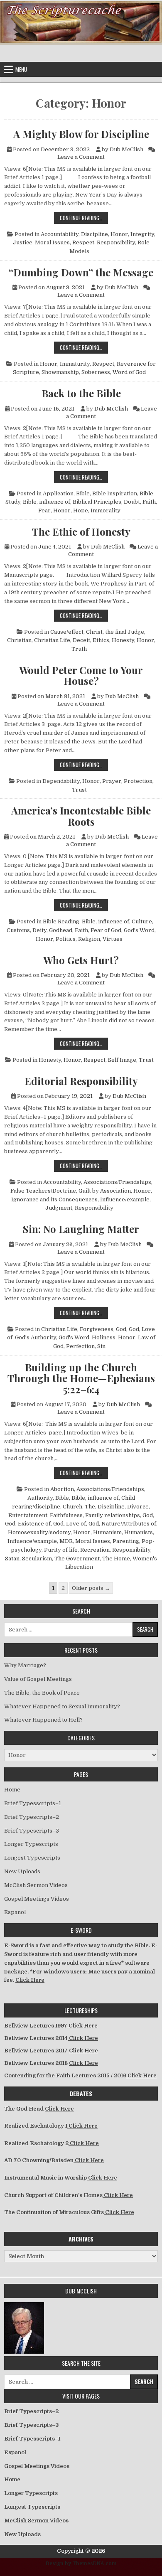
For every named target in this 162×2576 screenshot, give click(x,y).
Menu (21, 69)
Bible (83, 493)
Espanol (15, 1912)
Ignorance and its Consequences (54, 1199)
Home (12, 1790)
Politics (66, 939)
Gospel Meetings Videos (37, 1899)
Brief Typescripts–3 (32, 1831)
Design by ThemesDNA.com (81, 2564)
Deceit (81, 640)
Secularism (37, 1559)
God (121, 1329)
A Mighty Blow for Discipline (81, 134)
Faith (149, 502)
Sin (101, 1346)
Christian (19, 640)
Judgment (59, 1208)
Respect (83, 242)
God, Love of (70, 1524)
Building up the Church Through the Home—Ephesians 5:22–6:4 (81, 1378)
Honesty (123, 640)
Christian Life (52, 640)
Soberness (96, 372)
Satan (12, 1559)
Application (58, 493)
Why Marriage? (25, 1665)
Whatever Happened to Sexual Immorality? (62, 1706)
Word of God (129, 372)
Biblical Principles (97, 502)
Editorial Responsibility (81, 1081)
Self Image (122, 1060)
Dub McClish (126, 149)
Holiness (104, 1337)
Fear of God (106, 930)
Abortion (62, 1489)
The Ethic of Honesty (81, 531)
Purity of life (61, 1550)
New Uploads (22, 1871)
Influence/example (125, 1199)
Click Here (30, 1980)
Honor (119, 234)
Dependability (61, 781)
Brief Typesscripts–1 (33, 1803)
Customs (18, 930)
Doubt (132, 502)
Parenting (126, 1541)
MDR (66, 1541)
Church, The (79, 1507)
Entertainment (28, 1515)
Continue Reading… (84, 218)
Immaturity (75, 364)
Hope (81, 511)
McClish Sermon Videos (36, 1885)
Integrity (142, 234)
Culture (142, 921)
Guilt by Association (105, 1191)
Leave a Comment (81, 157)
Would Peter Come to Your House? (81, 675)
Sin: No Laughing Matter (81, 1229)
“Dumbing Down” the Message (81, 272)
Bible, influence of (47, 502)
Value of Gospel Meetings (38, 1679)
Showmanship (60, 372)
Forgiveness (97, 1329)
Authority (40, 1498)
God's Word (139, 930)
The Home (116, 1559)
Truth (79, 649)
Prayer (112, 781)
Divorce (138, 1507)
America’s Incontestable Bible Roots (81, 816)
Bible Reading (61, 921)
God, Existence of (28, 1524)
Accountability (60, 234)
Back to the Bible (81, 393)
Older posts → (91, 1588)
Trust (79, 790)
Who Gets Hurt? (81, 960)
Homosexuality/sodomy (39, 1532)
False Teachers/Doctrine (43, 1191)
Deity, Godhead (52, 930)
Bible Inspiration (115, 493)
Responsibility (116, 242)
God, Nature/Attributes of (122, 1524)
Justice (23, 242)
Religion (89, 939)
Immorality (106, 511)
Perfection (80, 1346)
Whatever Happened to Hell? (43, 1720)
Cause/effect (67, 632)
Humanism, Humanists (123, 1532)
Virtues (113, 939)
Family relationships (113, 1515)
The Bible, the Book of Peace (42, 1693)
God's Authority (36, 1337)
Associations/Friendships (117, 1182)
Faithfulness (66, 1515)
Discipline (94, 234)
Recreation (95, 1550)
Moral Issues (52, 242)
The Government (77, 1559)
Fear (44, 511)
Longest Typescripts (32, 1858)
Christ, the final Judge (115, 632)
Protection (138, 781)
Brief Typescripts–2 (32, 1817)
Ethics (101, 640)
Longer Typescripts (31, 1844)
